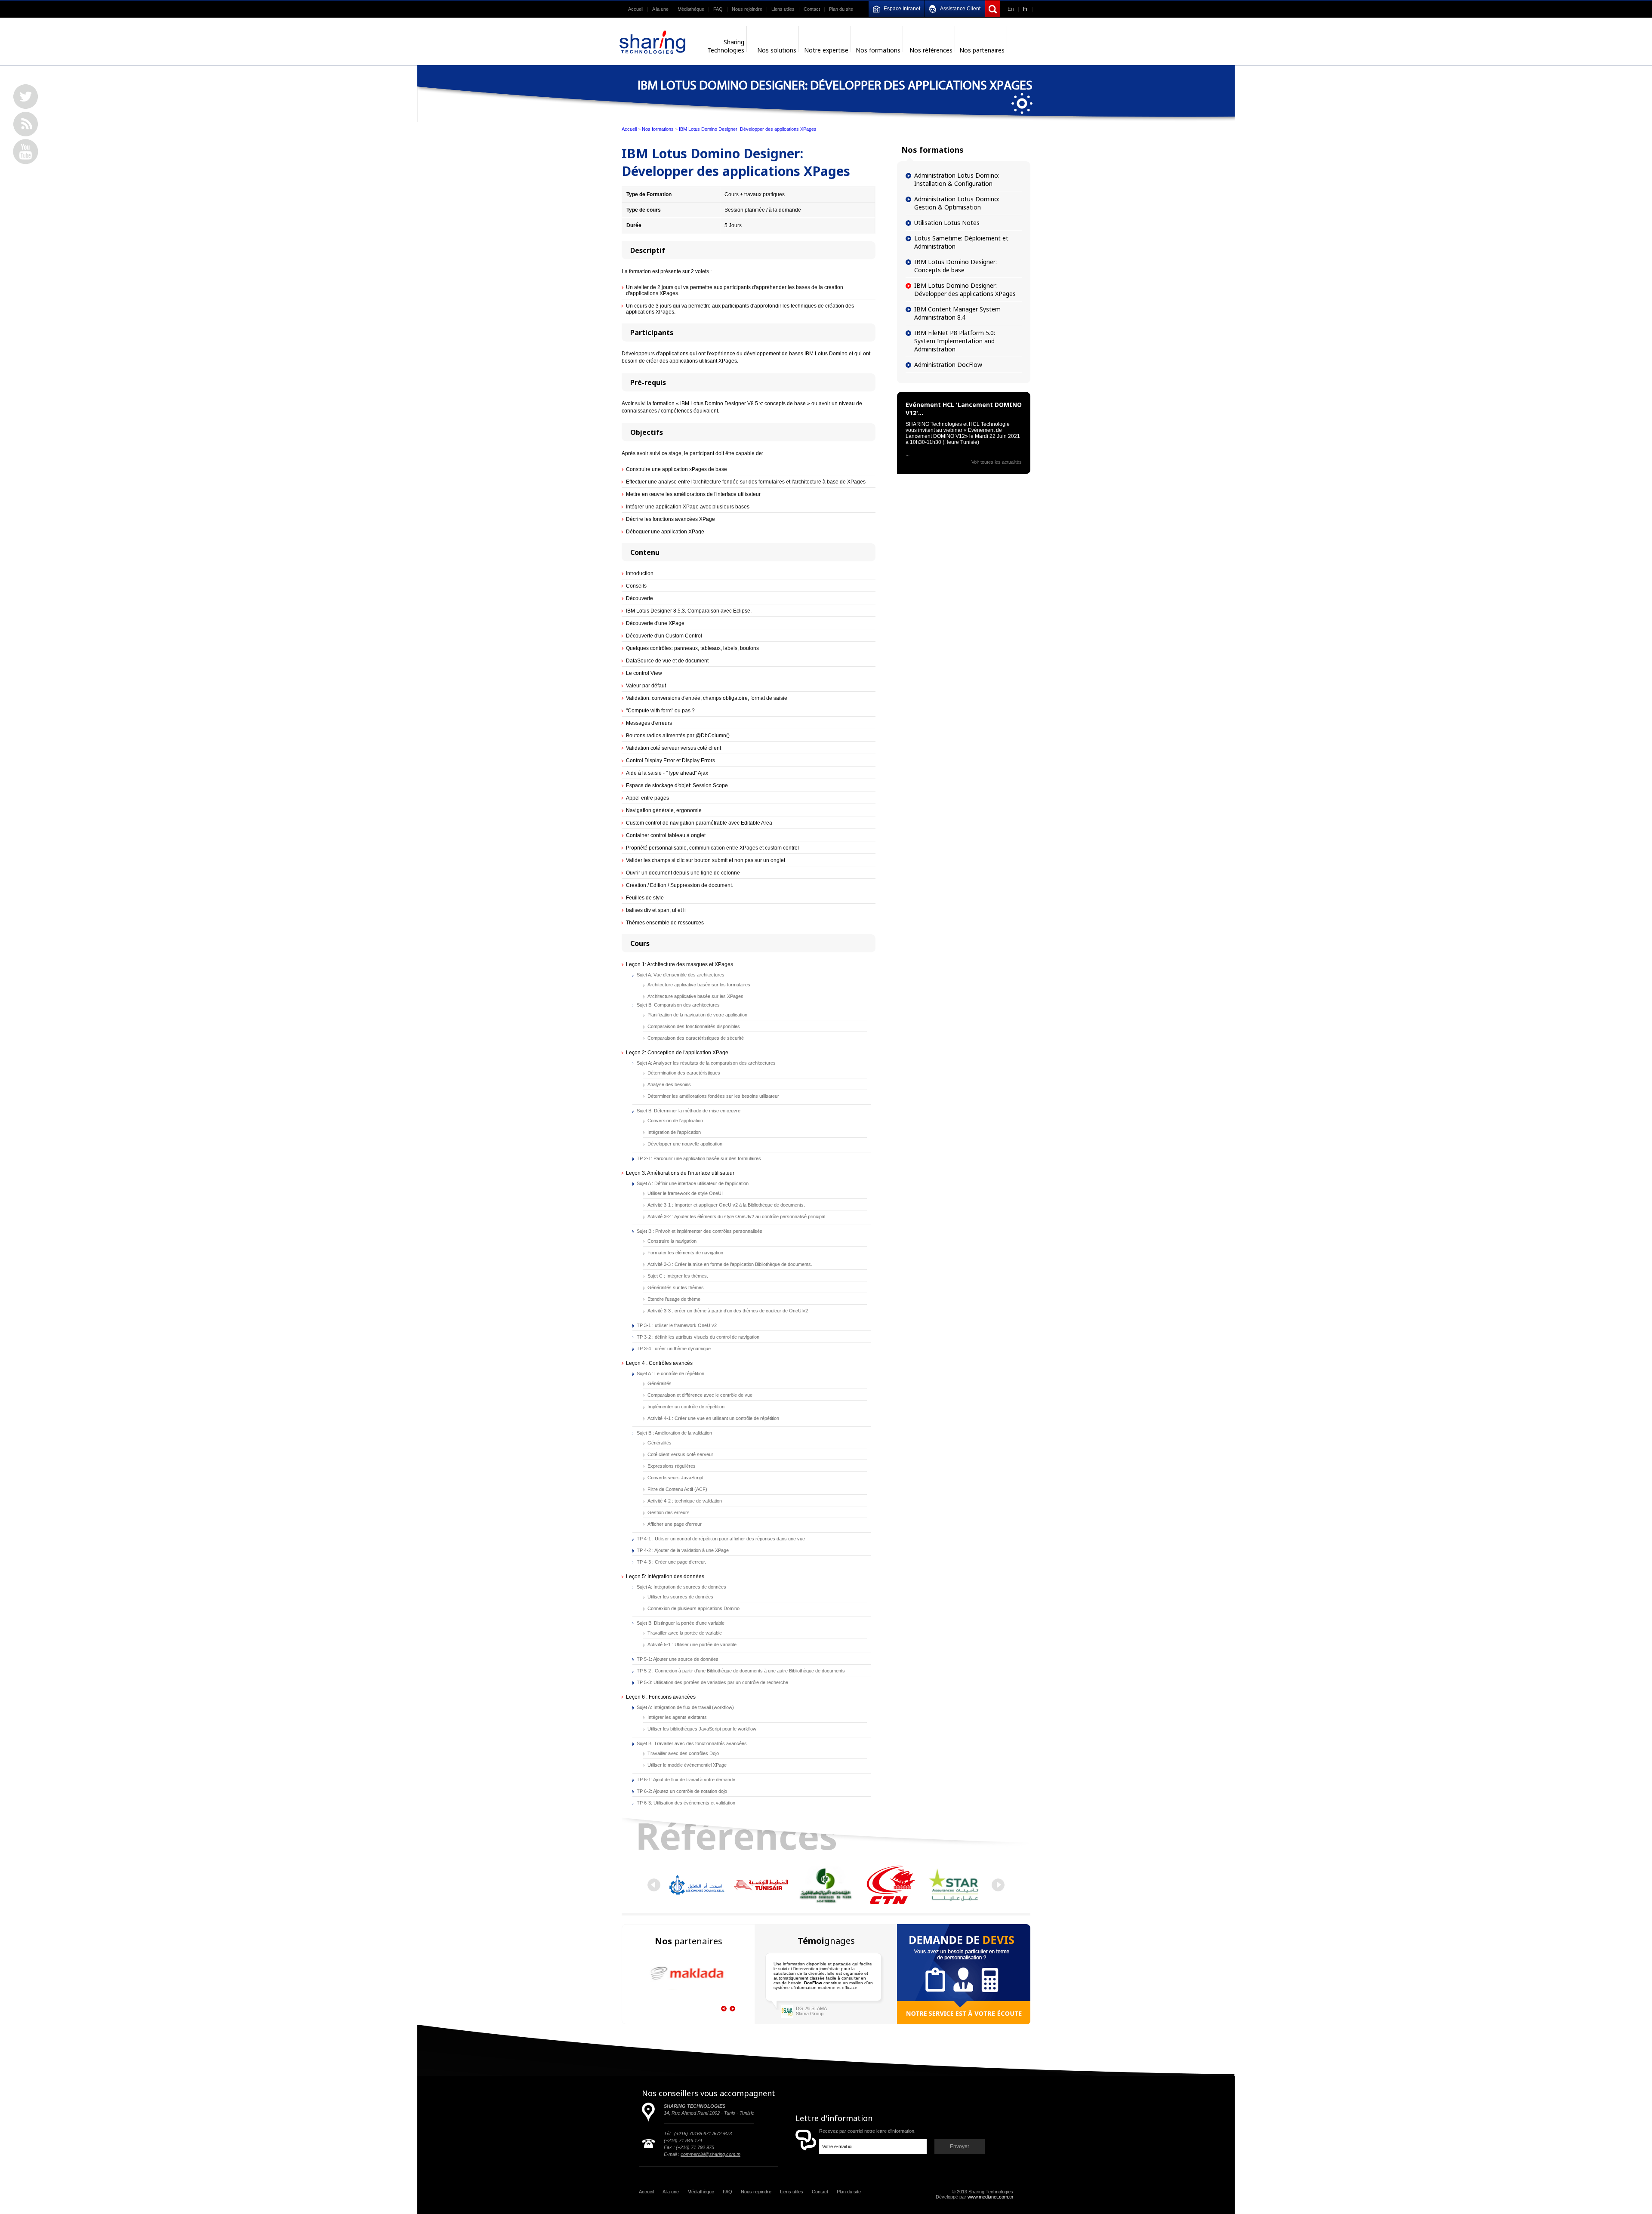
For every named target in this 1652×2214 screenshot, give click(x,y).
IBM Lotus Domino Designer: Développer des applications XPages (748, 129)
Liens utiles (783, 9)
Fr (1025, 9)
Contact (812, 9)
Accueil (636, 9)
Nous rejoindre (747, 9)
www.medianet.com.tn (990, 2197)
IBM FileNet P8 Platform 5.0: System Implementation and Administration (955, 341)
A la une (660, 9)
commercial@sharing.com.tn (710, 2154)
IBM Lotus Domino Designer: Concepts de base (955, 266)
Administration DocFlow (948, 365)
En (1011, 9)
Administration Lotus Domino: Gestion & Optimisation (957, 203)
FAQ (718, 9)
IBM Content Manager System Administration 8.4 (957, 313)
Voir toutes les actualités (997, 462)
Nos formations (658, 129)
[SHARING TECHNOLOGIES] (653, 42)
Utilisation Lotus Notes (947, 223)
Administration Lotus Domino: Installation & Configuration (957, 179)
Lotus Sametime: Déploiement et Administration (961, 242)
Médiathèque (691, 9)
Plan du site (841, 9)
